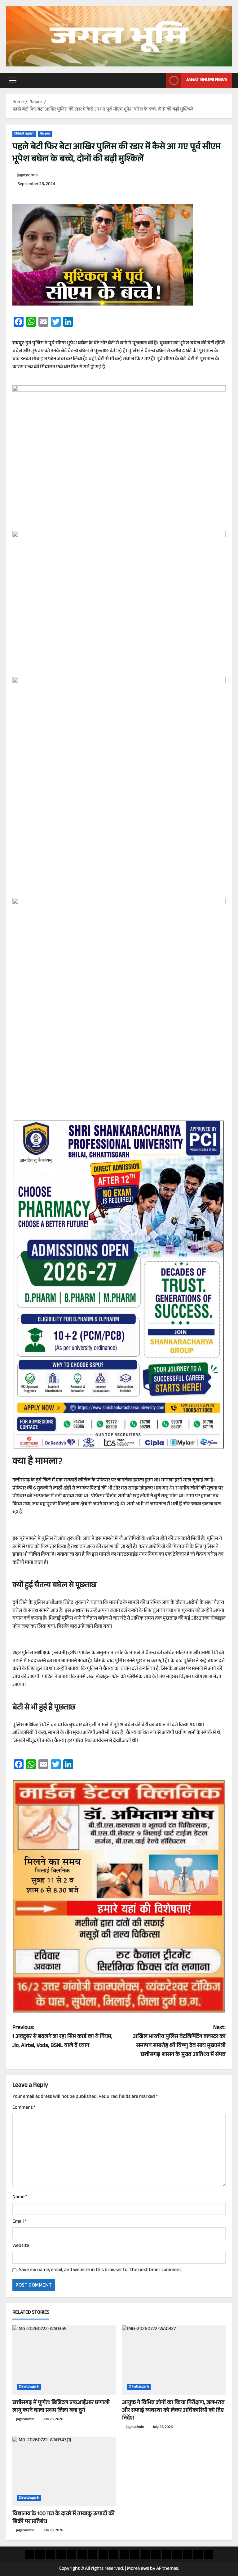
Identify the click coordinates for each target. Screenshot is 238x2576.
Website (21, 2246)
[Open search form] (160, 80)
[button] (13, 80)
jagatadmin (27, 176)
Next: (179, 2041)
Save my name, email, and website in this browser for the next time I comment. (101, 2270)
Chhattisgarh (24, 134)
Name (20, 2197)
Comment (24, 2108)
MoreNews (138, 2569)
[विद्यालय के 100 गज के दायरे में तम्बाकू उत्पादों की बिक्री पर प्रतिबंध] (64, 2471)
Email (20, 2222)
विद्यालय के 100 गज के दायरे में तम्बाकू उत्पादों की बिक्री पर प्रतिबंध (64, 2518)
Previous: (62, 2037)
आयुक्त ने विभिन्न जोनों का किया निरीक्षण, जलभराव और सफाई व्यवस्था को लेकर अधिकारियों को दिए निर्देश (173, 2411)
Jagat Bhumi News (207, 80)
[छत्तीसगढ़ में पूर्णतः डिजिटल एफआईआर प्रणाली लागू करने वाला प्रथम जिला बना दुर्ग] (64, 2360)
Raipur (45, 134)
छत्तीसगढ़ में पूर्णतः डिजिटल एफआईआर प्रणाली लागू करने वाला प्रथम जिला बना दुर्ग (61, 2407)
